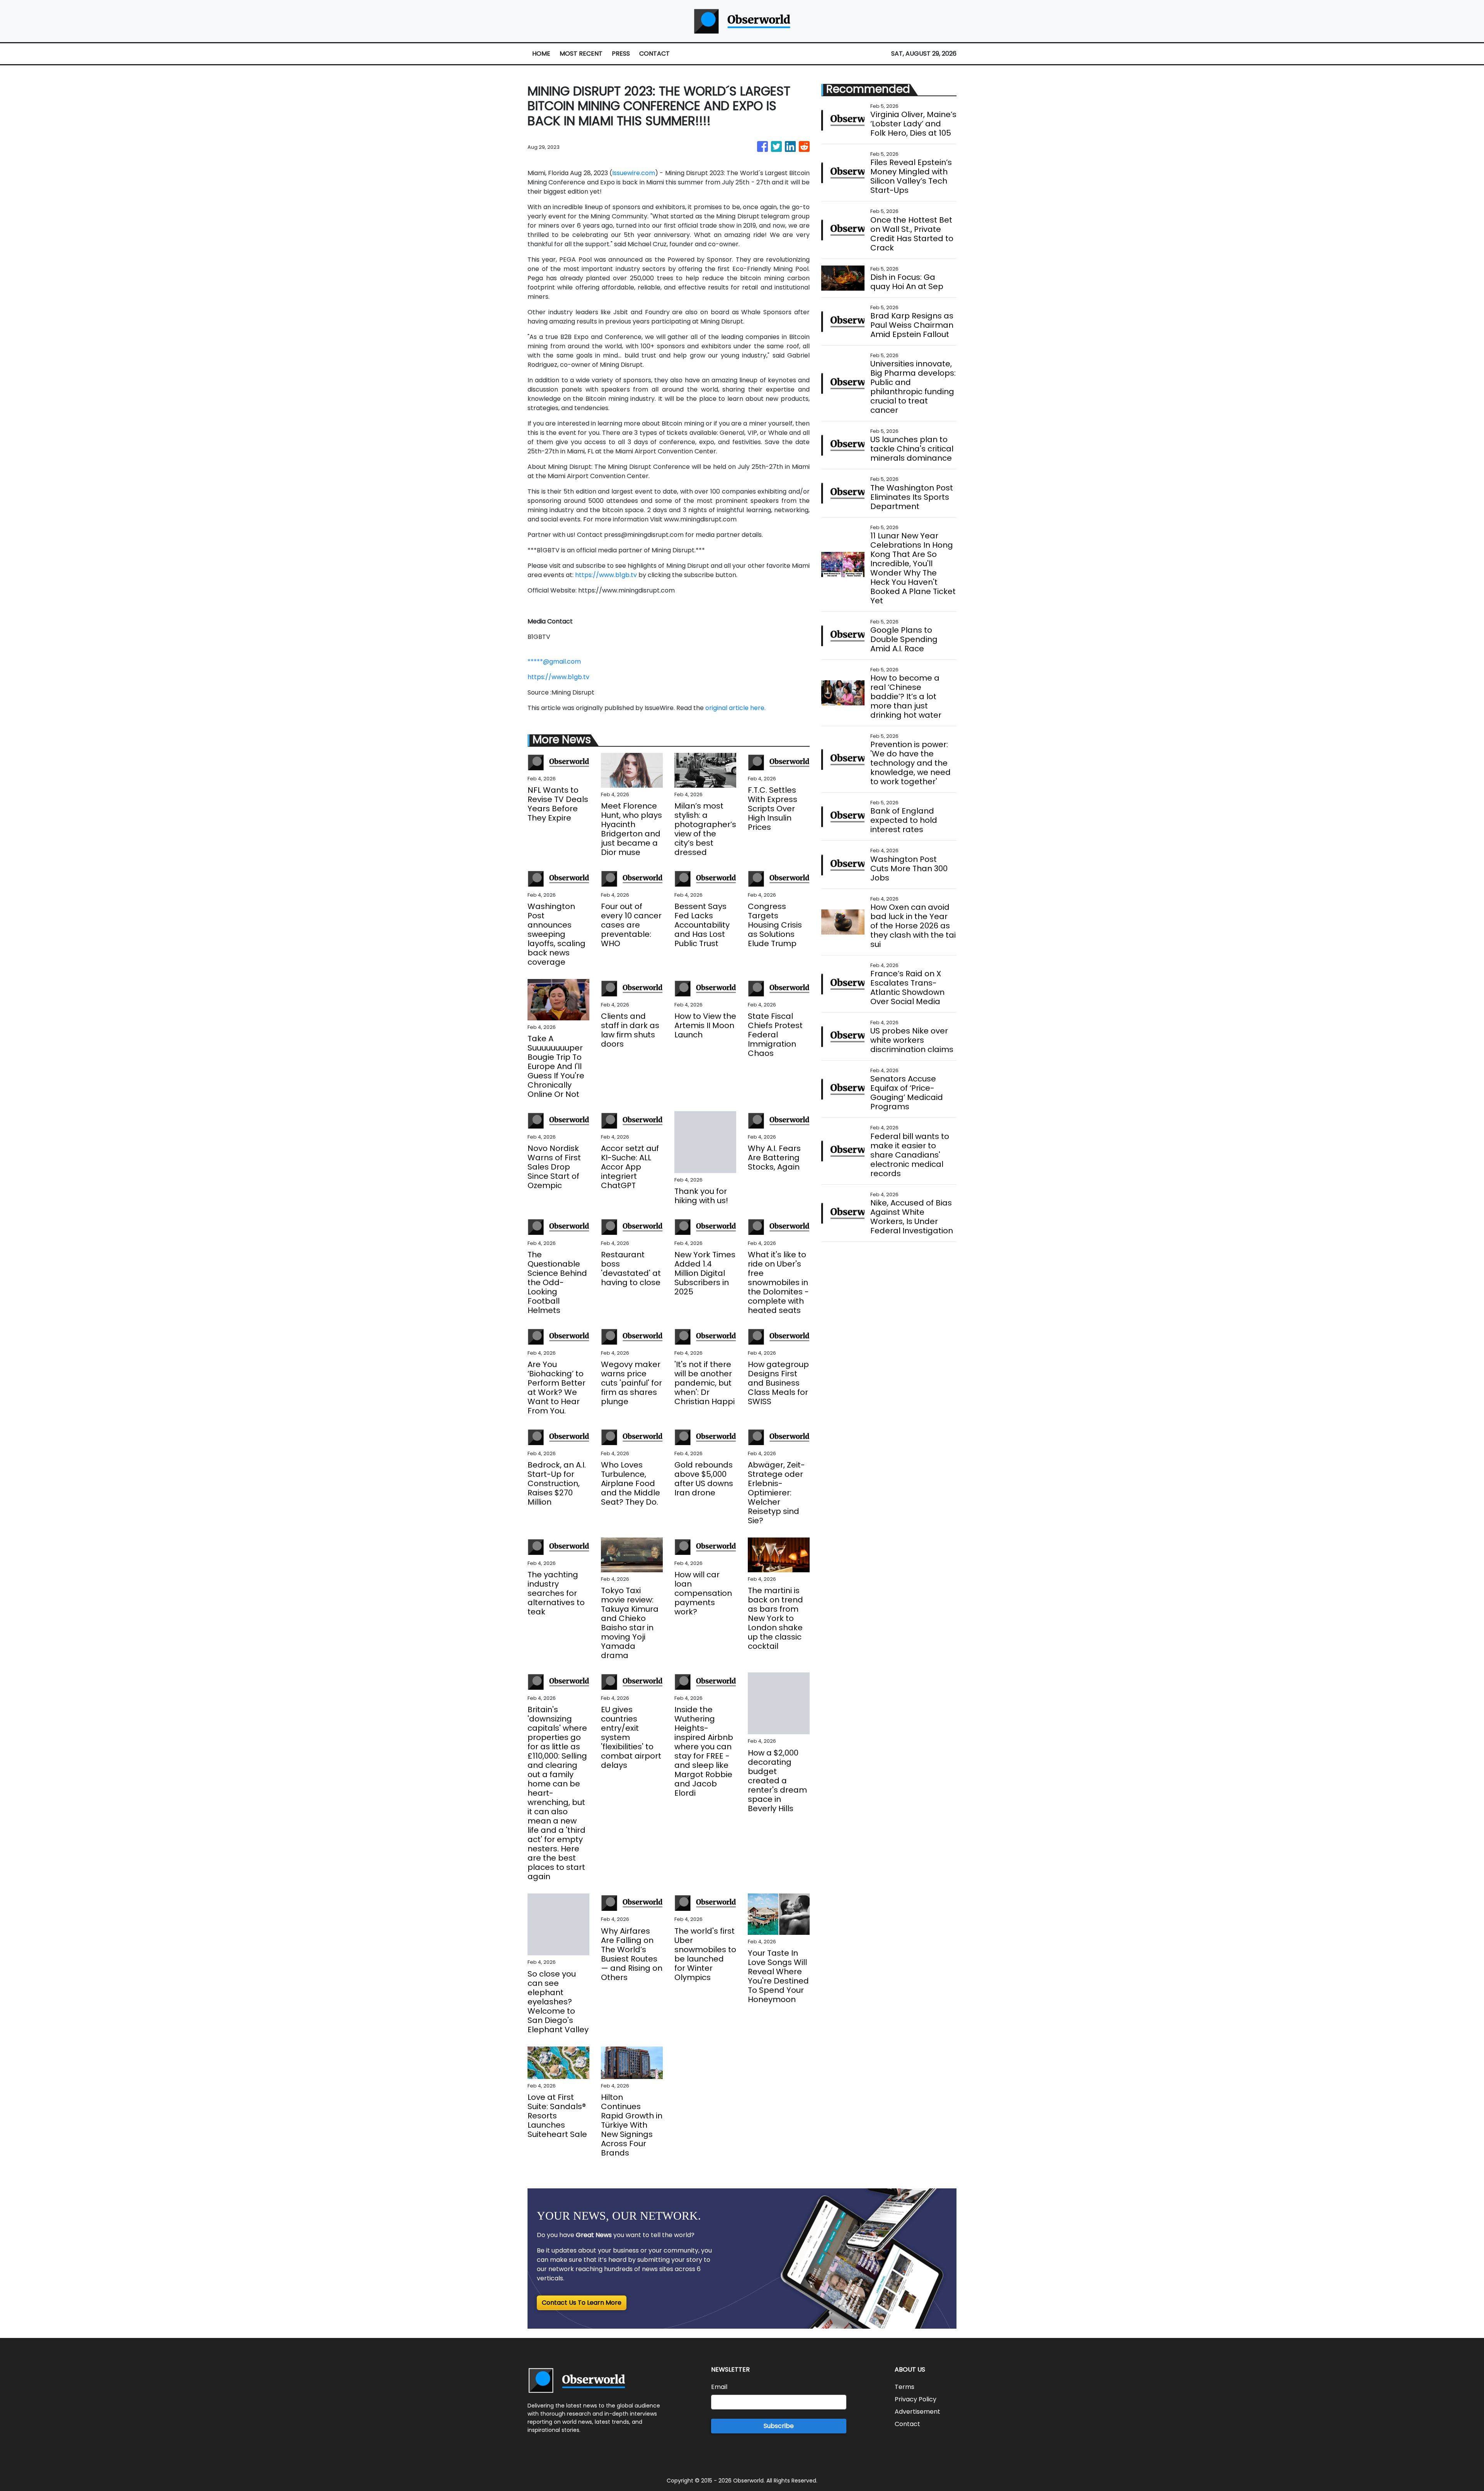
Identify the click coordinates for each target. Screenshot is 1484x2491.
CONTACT (654, 54)
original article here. (735, 708)
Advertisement (917, 2412)
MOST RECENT (581, 54)
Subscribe (779, 2426)
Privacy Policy (916, 2399)
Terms (905, 2387)
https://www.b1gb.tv (606, 575)
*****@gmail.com (554, 661)
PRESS (621, 54)
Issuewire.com (634, 173)
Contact (907, 2424)
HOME (541, 54)
